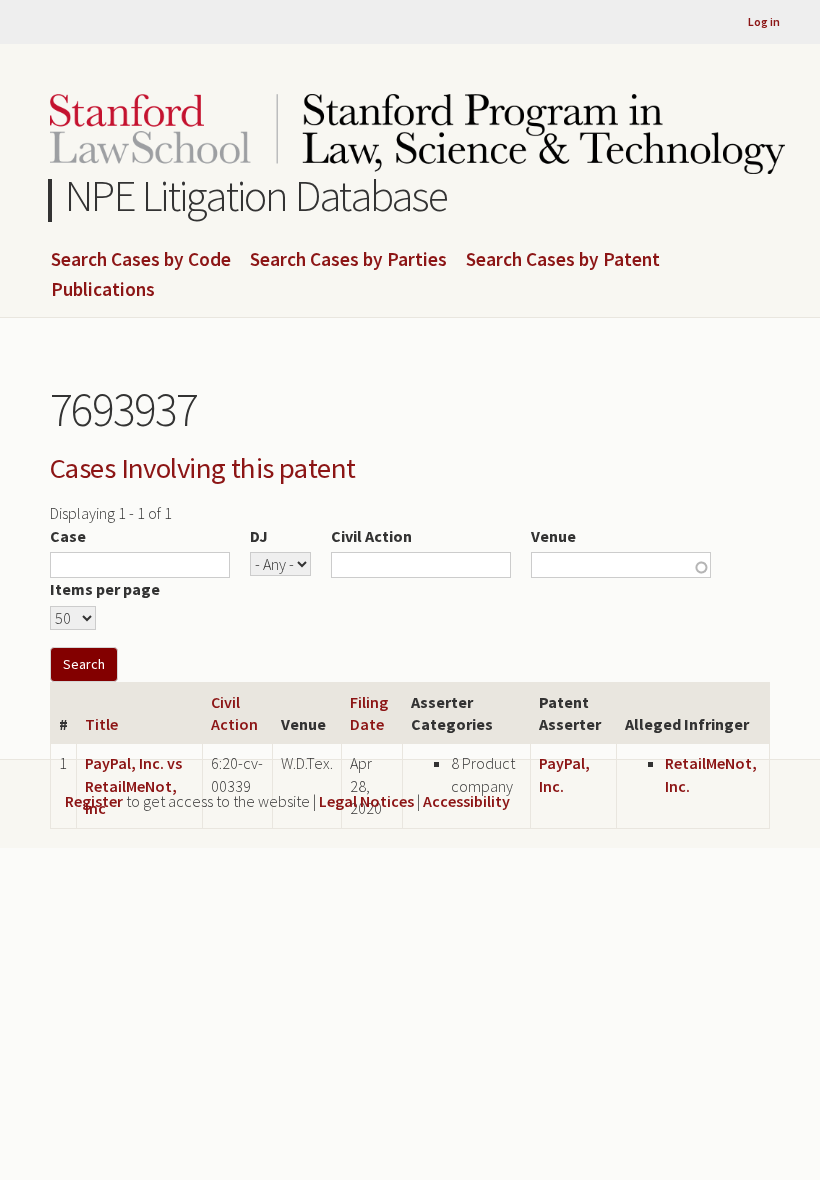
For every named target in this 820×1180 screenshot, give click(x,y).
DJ (259, 536)
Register (94, 801)
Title (101, 724)
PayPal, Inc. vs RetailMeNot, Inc (133, 785)
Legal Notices (366, 801)
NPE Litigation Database (256, 195)
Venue (553, 536)
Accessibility (466, 801)
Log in (764, 21)
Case (68, 536)
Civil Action (371, 536)
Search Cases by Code (141, 260)
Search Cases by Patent (563, 260)
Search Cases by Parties (348, 260)
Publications (103, 290)
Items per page (105, 589)
